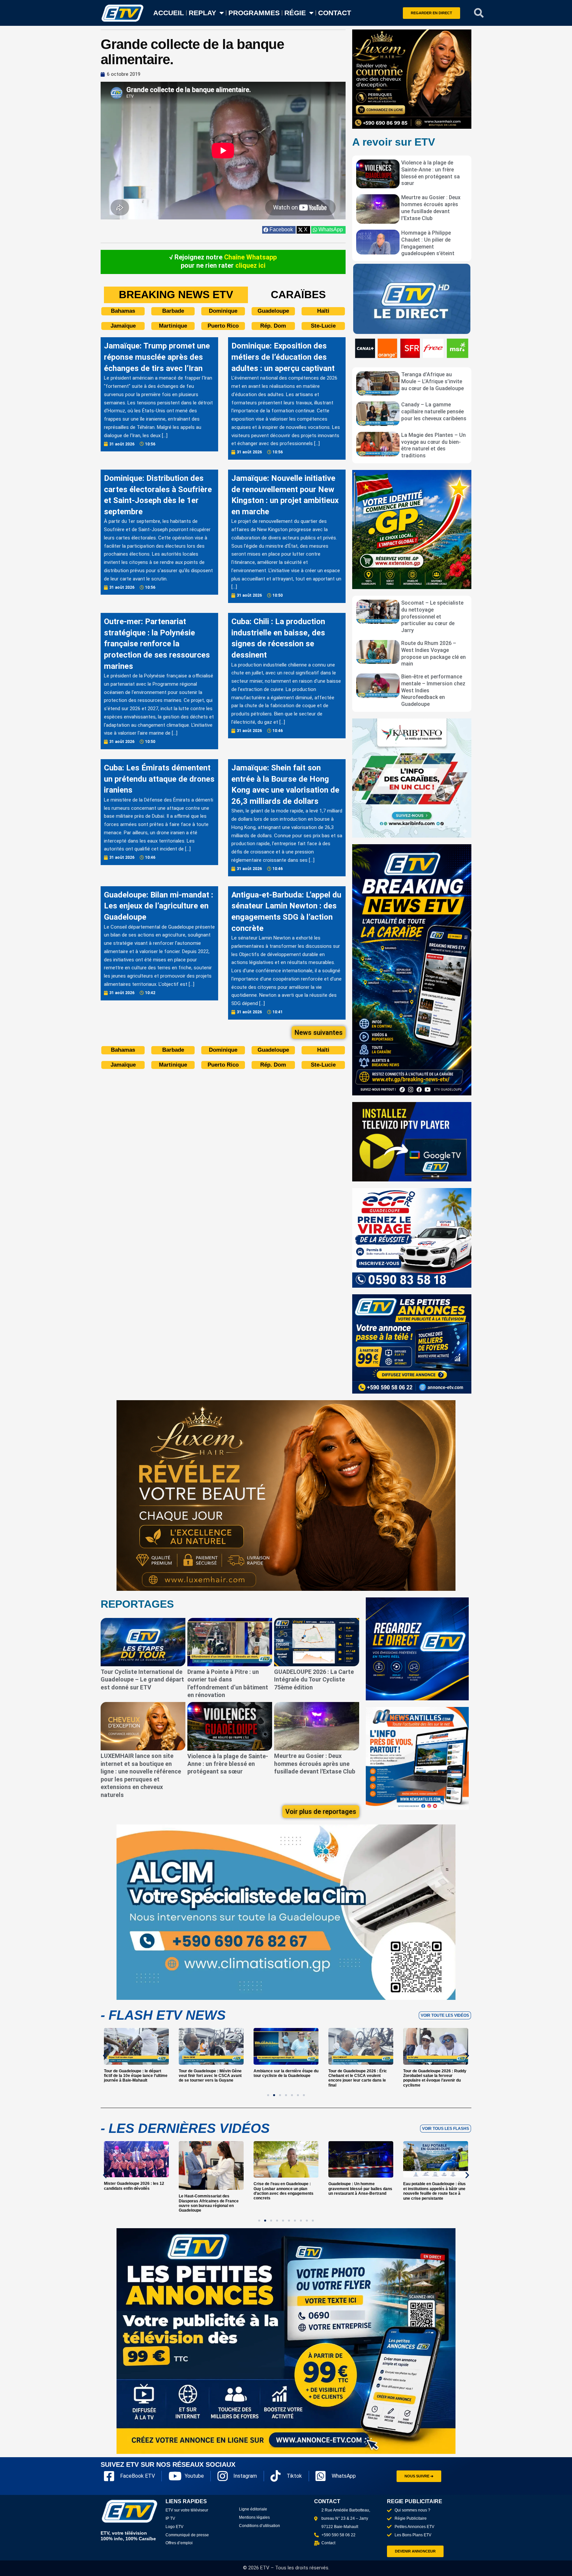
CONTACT (335, 13)
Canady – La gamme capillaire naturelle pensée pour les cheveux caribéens (434, 412)
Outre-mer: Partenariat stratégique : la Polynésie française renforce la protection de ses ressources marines (157, 644)
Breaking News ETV (176, 295)
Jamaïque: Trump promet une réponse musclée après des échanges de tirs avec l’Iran (157, 357)
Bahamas (123, 311)
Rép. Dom (273, 326)
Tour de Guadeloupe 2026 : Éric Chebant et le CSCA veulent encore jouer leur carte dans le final (283, 2078)
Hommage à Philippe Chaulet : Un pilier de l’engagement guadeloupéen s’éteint (428, 243)
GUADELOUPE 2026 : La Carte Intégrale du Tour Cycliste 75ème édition (314, 1679)
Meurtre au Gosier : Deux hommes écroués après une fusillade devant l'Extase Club (431, 208)
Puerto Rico (223, 326)
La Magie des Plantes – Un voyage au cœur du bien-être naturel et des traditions (433, 445)
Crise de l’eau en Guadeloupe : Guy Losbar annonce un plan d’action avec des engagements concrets (284, 2191)
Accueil (169, 13)
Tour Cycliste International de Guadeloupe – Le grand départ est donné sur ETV (142, 1679)
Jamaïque (123, 326)
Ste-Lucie (323, 326)
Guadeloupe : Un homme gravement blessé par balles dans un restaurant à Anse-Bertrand (360, 2189)
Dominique (223, 311)
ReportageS (137, 1604)
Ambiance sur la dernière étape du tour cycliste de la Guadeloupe (211, 2073)
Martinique (173, 326)
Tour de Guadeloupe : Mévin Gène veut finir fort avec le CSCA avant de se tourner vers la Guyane (135, 2076)
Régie (295, 13)
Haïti (323, 311)
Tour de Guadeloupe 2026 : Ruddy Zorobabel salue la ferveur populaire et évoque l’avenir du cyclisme (360, 2078)
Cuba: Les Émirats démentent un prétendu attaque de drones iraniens (159, 779)
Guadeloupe (273, 311)
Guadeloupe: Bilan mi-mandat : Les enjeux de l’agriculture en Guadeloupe (159, 906)
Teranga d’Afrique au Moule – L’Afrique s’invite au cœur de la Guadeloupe (432, 381)
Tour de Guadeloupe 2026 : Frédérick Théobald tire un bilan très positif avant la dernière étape (435, 2076)
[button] (479, 13)
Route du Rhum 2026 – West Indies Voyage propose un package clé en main (433, 653)
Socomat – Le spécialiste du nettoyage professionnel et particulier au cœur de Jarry (432, 617)
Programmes (254, 13)
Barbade (173, 311)
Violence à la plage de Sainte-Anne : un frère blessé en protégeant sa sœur (430, 173)
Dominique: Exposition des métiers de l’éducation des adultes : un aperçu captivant (283, 357)
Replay (202, 13)
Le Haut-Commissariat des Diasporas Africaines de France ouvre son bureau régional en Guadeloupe (209, 2203)
